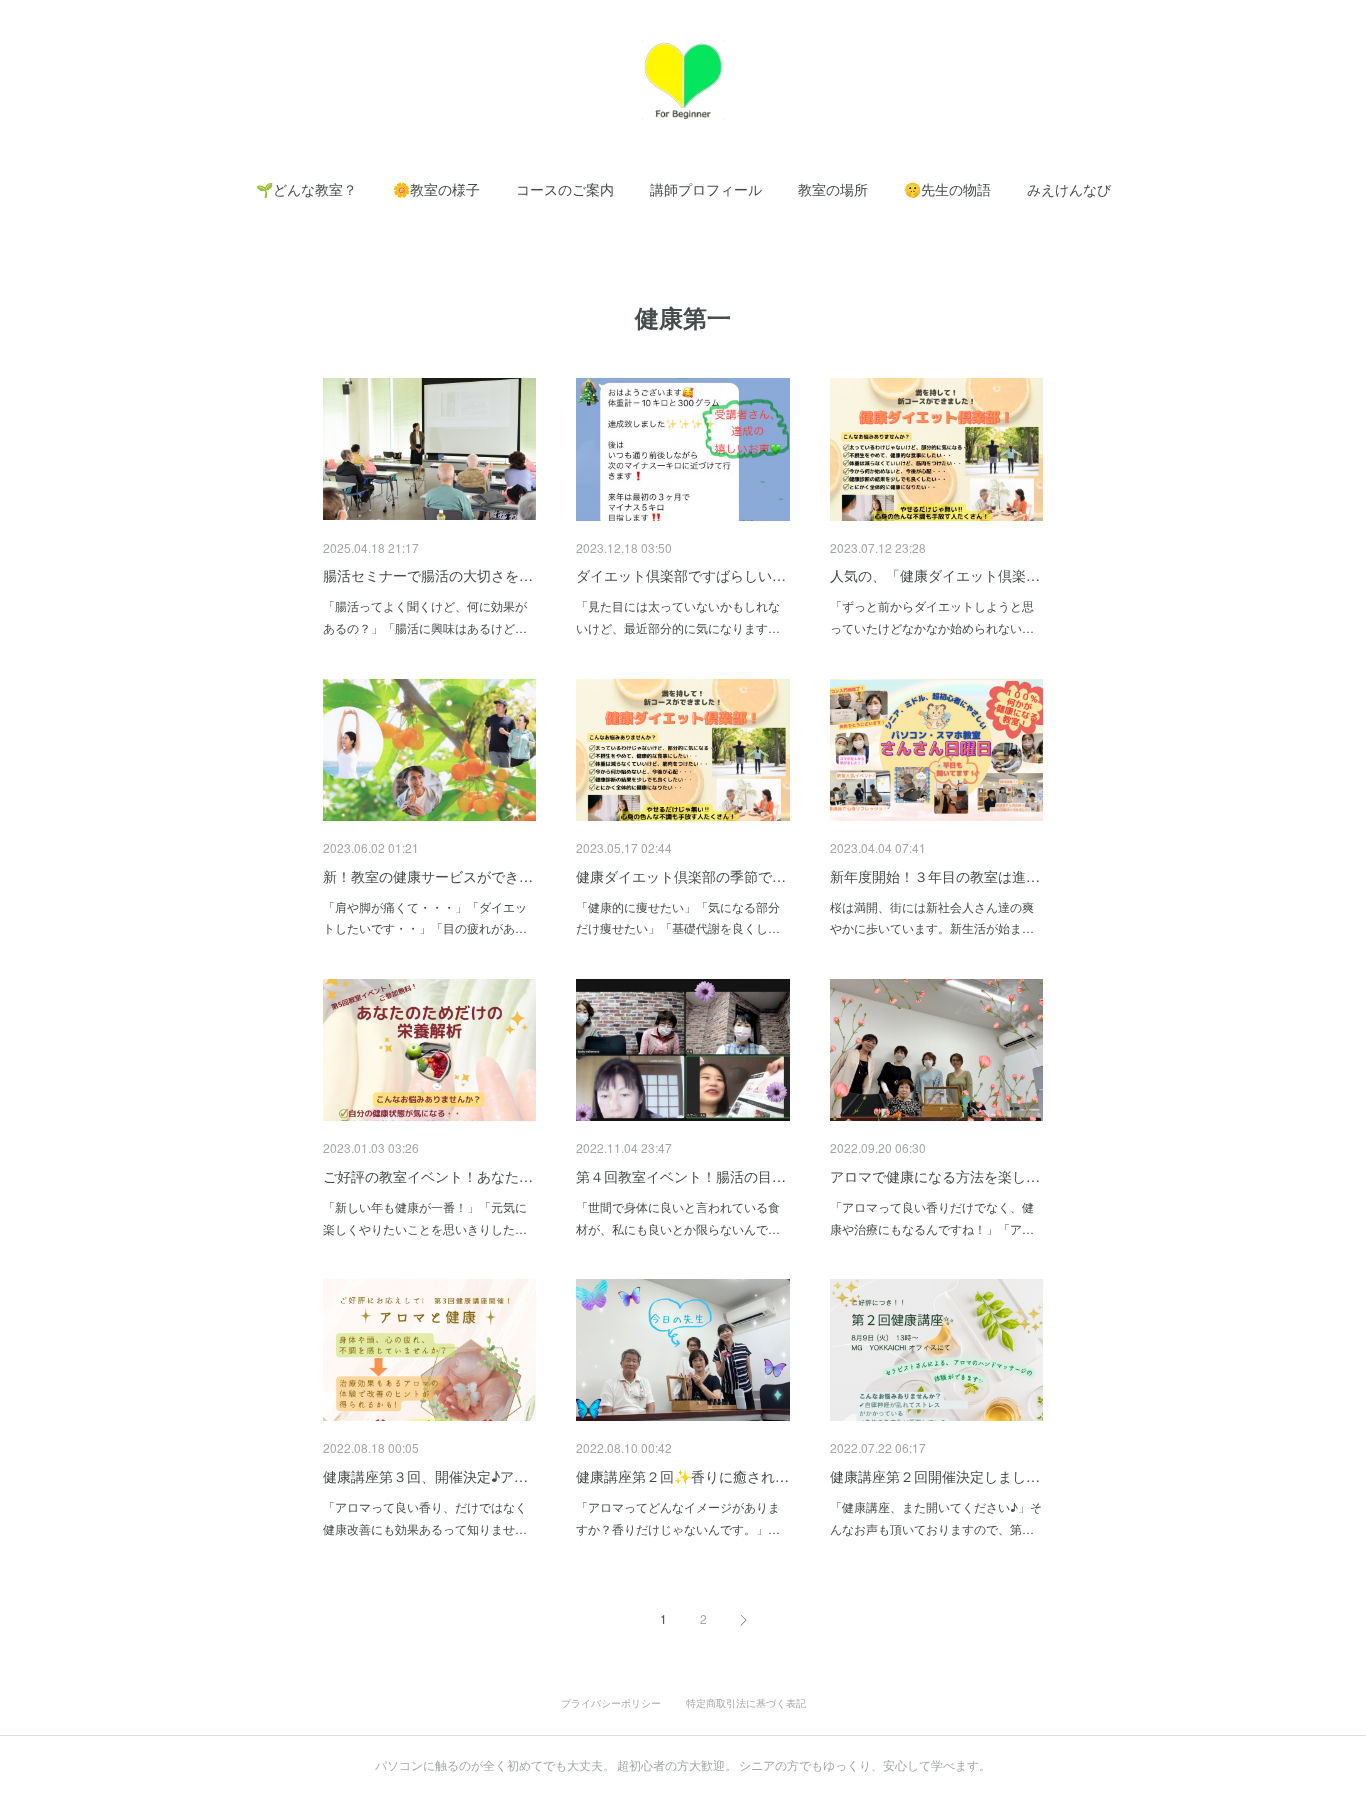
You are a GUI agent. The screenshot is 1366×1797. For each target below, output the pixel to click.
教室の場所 (833, 190)
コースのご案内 (565, 190)
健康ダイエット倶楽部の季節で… (681, 876)
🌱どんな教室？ (306, 190)
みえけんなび (1069, 190)
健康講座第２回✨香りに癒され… (682, 1476)
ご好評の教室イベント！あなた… (428, 1176)
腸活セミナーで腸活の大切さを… (428, 575)
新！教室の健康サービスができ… (428, 876)
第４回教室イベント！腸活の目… (681, 1176)
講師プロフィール (706, 190)
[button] (306, 190)
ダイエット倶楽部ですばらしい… (681, 575)
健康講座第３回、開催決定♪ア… (425, 1476)
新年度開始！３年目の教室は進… (935, 876)
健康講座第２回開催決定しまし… (935, 1476)
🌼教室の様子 (436, 190)
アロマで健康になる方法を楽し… (935, 1176)
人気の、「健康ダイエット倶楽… (935, 575)
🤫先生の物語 (947, 190)
